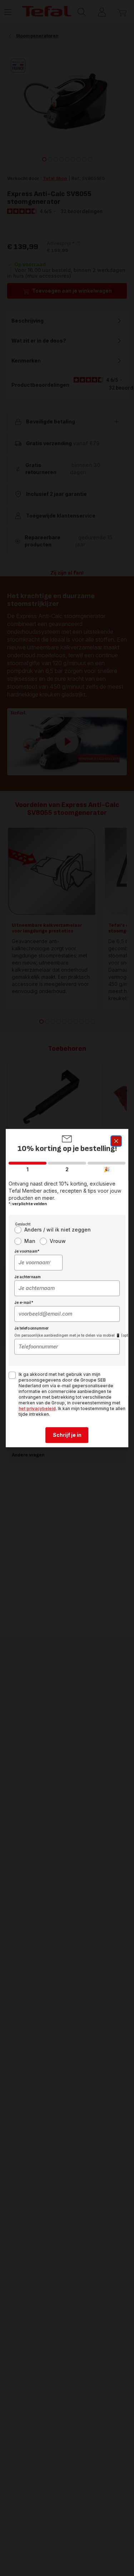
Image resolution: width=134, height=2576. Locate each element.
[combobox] (39, 1263)
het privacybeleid (37, 1408)
